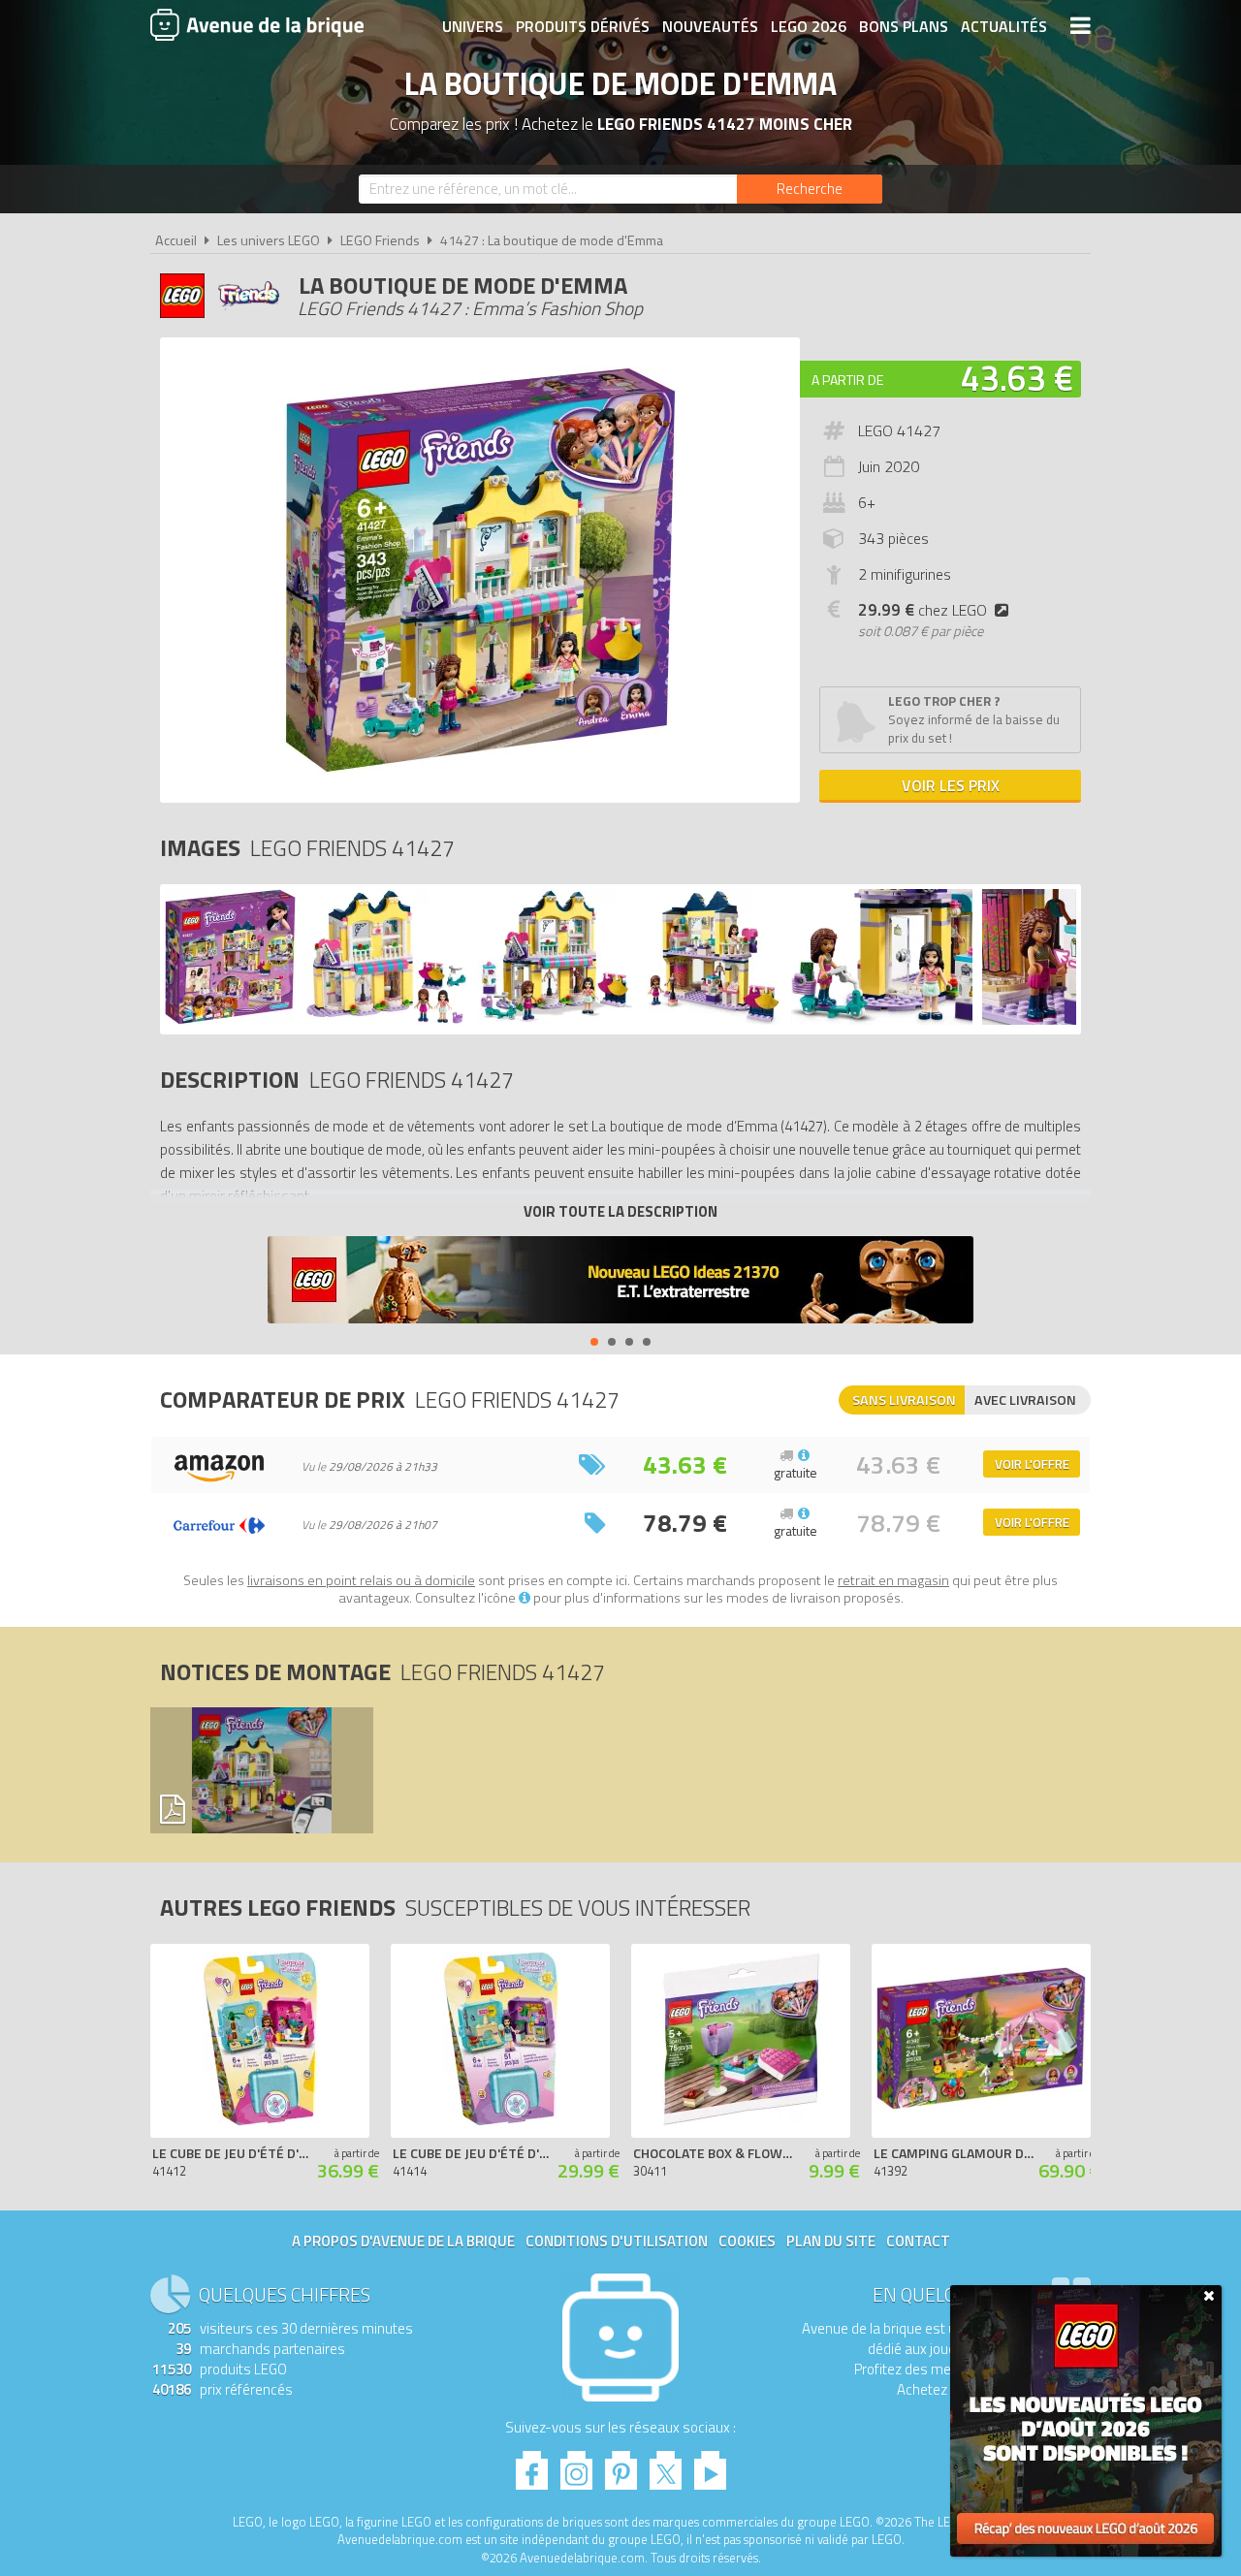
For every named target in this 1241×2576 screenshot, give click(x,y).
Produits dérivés (583, 26)
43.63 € (1017, 378)
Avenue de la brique (257, 24)
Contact (918, 2241)
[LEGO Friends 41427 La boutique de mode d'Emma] (230, 1019)
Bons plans (904, 26)
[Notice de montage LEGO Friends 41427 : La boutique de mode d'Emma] (261, 1770)
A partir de (847, 380)
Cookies (747, 2241)
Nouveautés (710, 26)
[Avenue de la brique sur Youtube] (710, 2465)
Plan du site (831, 2241)
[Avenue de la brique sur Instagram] (576, 2465)
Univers (473, 26)
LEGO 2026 (809, 26)
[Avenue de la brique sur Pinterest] (621, 2465)
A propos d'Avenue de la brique (403, 2241)
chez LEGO (923, 610)
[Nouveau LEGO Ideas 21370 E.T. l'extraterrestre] (620, 1282)
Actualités (1004, 26)
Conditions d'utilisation (617, 2241)
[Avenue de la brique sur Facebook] (532, 2465)
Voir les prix (951, 785)
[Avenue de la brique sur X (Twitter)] (666, 2465)
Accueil (176, 240)
